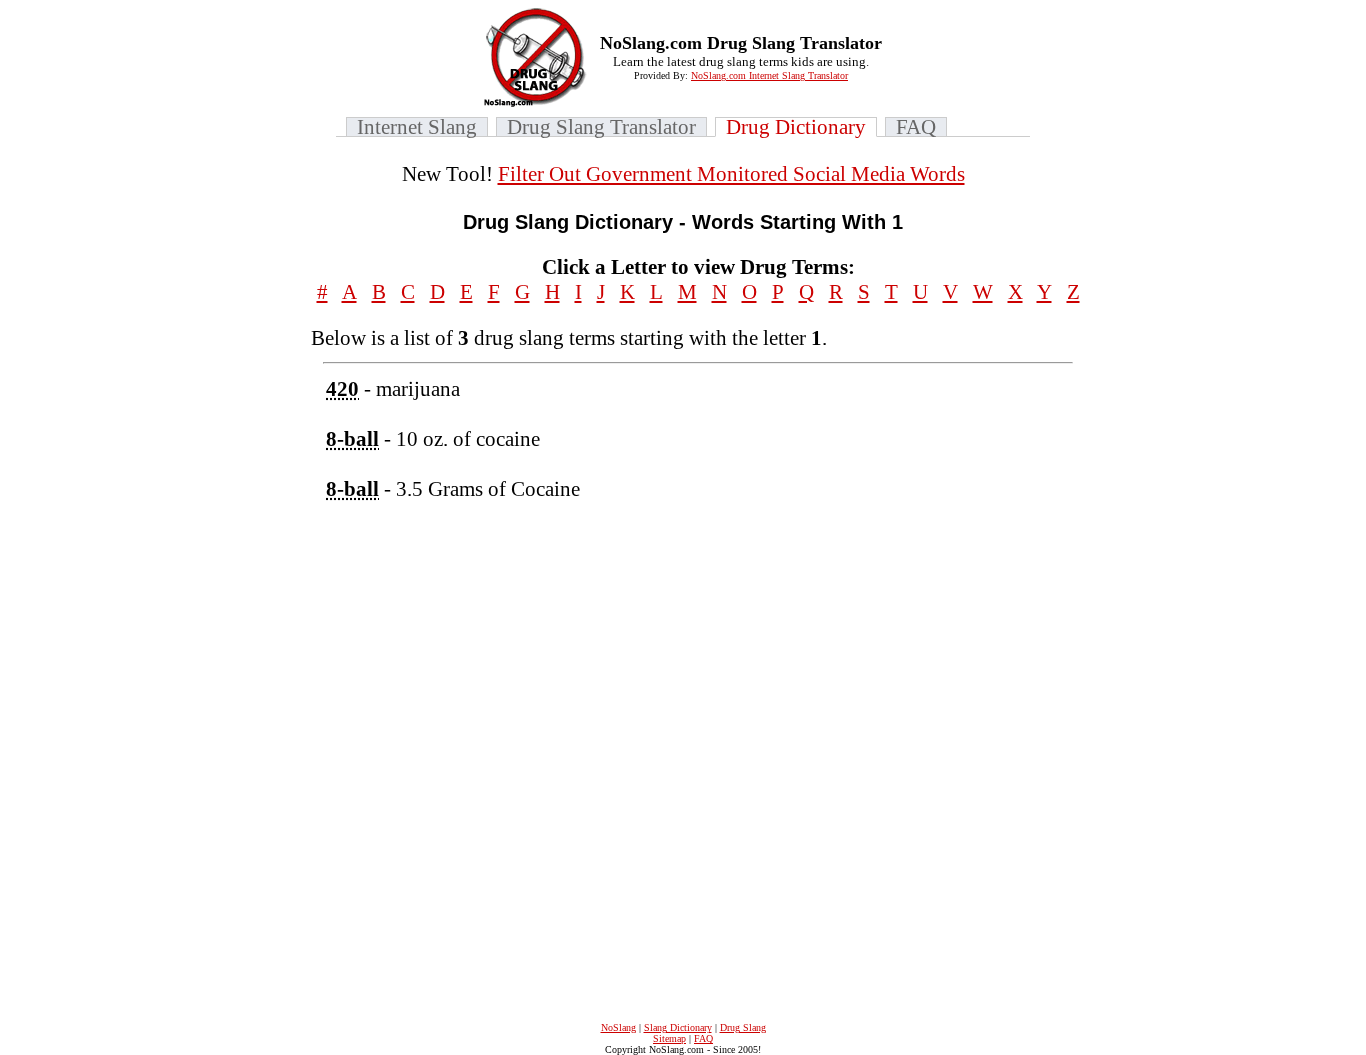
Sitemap (669, 1038)
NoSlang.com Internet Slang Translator (769, 75)
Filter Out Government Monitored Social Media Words (731, 174)
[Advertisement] (945, 677)
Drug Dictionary (796, 127)
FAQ (916, 127)
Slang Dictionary (678, 1027)
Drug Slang (743, 1027)
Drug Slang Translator (601, 127)
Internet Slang (417, 127)
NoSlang (618, 1027)
